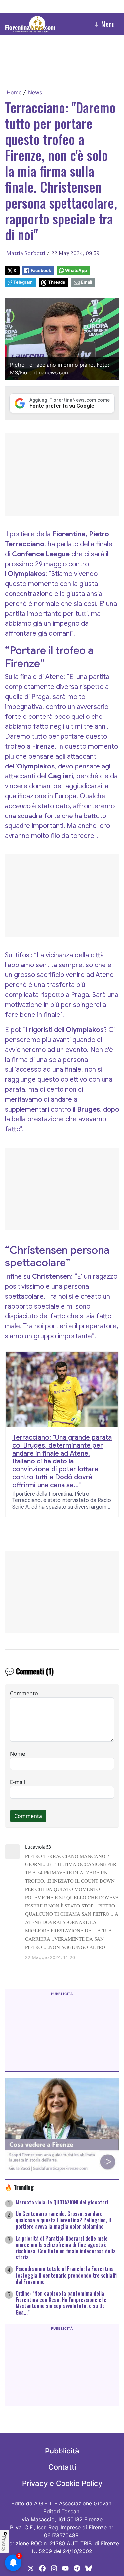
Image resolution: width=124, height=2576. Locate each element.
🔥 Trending (19, 2187)
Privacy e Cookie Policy (62, 2483)
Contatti (62, 2467)
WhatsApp (76, 270)
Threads (57, 282)
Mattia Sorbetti (26, 253)
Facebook (41, 270)
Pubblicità (62, 2451)
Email (86, 282)
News (35, 92)
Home (14, 92)
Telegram (23, 282)
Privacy (4, 2544)
